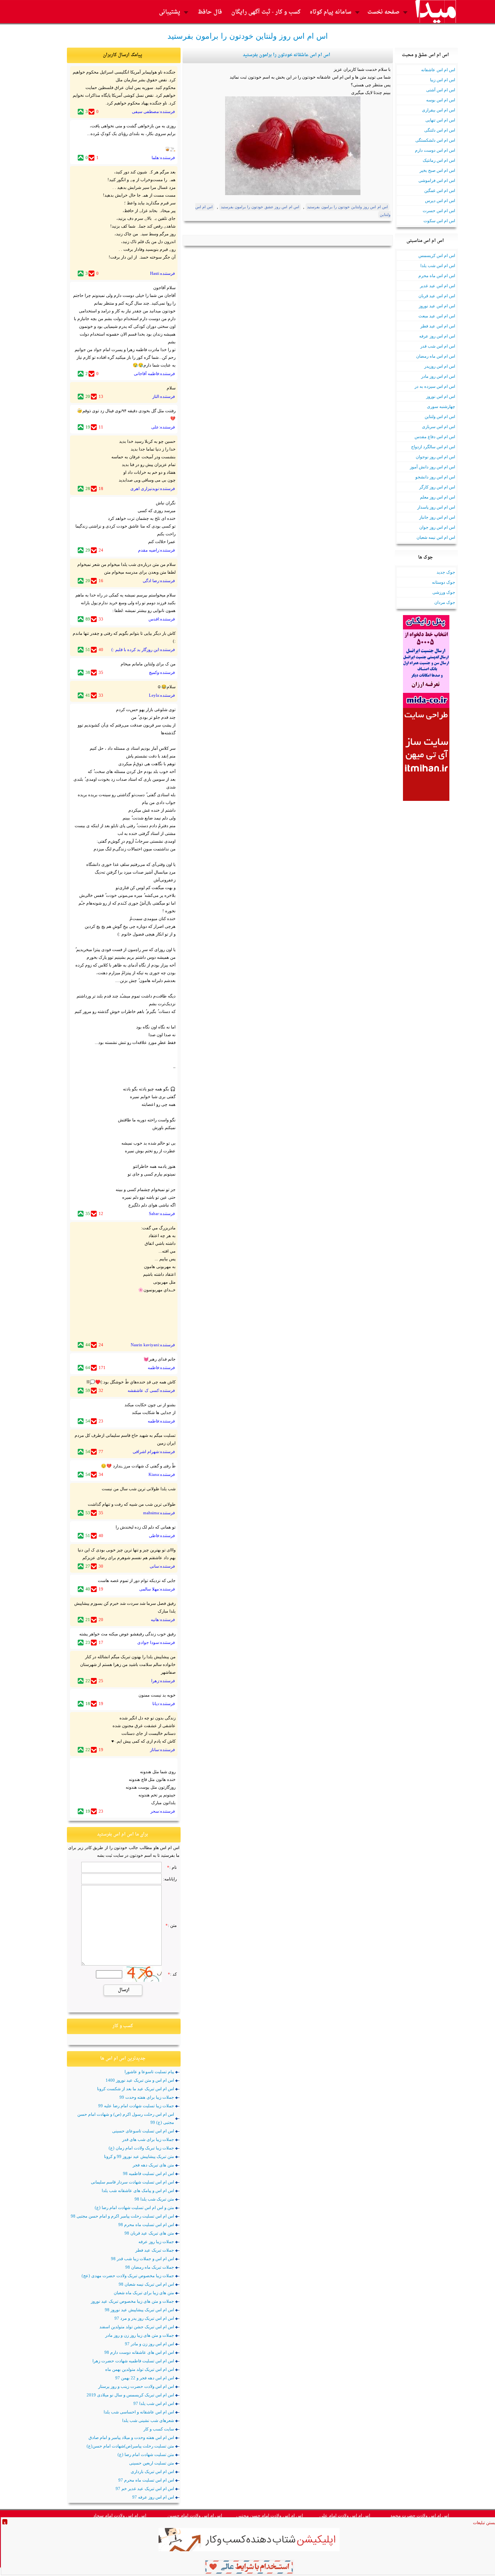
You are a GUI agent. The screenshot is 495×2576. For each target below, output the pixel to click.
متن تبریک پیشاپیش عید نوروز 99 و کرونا (139, 2156)
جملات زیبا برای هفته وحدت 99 (147, 2097)
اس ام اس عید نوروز (437, 306)
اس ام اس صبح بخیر (437, 170)
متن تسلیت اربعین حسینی (152, 2463)
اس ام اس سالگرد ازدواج (433, 447)
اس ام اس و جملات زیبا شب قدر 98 (143, 2259)
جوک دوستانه (444, 582)
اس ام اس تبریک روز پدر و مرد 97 (144, 2318)
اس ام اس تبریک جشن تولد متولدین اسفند (137, 2327)
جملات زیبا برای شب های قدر (148, 2139)
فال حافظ (210, 12)
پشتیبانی (170, 12)
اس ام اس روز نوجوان (435, 457)
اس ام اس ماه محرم (437, 276)
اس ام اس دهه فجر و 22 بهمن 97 (145, 2378)
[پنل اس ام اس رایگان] (426, 706)
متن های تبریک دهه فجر (153, 2165)
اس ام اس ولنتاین (440, 416)
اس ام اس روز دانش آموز (433, 467)
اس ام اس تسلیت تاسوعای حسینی (143, 2131)
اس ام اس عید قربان (437, 296)
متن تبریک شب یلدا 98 (154, 2199)
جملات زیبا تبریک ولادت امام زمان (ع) (141, 2148)
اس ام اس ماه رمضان (436, 356)
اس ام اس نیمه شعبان (436, 537)
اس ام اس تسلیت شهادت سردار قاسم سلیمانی (132, 2182)
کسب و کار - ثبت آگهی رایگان (266, 12)
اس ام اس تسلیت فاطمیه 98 (148, 2173)
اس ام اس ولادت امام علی (345, 2516)
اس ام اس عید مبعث (437, 316)
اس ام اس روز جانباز (437, 517)
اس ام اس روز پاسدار (436, 507)
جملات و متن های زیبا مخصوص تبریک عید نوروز (132, 2301)
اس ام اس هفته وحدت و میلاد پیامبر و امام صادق (131, 2437)
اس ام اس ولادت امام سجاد (120, 2516)
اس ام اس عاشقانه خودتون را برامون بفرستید (287, 55)
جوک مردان (445, 602)
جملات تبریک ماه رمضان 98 (150, 2267)
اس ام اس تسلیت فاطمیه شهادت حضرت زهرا (133, 2361)
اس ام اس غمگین (440, 190)
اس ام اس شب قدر (438, 346)
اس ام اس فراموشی (437, 180)
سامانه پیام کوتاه (331, 12)
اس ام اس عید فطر (438, 326)
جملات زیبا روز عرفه (156, 2242)
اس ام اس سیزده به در (435, 386)
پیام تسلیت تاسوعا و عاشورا (149, 2072)
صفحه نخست (383, 12)
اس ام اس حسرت (439, 211)
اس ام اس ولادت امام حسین (195, 2516)
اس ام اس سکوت (439, 221)
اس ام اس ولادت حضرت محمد (420, 2516)
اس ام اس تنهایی (440, 120)
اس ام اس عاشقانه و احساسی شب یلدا (139, 2412)
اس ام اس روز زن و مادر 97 (149, 2344)
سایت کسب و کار (159, 2429)
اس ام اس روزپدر (440, 366)
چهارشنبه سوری (441, 406)
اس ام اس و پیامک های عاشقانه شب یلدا (138, 2190)
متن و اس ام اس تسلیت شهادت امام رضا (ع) (134, 2208)
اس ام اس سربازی (439, 427)
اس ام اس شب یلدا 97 (154, 2403)
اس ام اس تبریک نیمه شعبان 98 (146, 2284)
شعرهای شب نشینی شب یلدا (148, 2420)
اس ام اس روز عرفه (437, 336)
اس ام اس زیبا (443, 80)
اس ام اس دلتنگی (440, 130)
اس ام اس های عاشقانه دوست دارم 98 (139, 2352)
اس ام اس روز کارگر (437, 487)
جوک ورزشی (444, 592)
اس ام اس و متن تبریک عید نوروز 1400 (140, 2080)
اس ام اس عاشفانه (438, 70)
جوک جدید (446, 572)
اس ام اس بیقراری (439, 110)
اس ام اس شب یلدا (438, 266)
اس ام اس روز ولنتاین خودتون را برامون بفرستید (347, 207)
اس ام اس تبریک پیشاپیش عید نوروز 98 (139, 2310)
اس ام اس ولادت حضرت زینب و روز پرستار (136, 2386)
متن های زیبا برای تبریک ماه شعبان (144, 2293)
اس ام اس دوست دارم (435, 150)
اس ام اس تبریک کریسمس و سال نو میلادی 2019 (130, 2395)
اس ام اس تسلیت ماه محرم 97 (146, 2480)
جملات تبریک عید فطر (155, 2250)
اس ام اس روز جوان (437, 527)
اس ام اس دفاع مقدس (435, 437)
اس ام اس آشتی (441, 90)
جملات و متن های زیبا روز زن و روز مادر (140, 2335)
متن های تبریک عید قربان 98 (149, 2233)
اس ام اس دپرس (440, 201)
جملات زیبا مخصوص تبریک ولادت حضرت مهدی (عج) (128, 2276)
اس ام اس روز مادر (438, 376)
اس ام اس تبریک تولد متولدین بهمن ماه (140, 2369)
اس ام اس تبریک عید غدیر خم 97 (145, 2489)
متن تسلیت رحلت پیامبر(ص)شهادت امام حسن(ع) (130, 2446)
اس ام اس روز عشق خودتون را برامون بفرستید (260, 207)
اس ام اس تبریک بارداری (152, 2471)
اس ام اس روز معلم (438, 497)
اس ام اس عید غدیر (438, 286)
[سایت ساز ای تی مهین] (426, 799)
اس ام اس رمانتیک (439, 160)
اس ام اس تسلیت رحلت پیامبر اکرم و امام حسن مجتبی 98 (122, 2216)
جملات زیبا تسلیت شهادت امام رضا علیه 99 (136, 2106)
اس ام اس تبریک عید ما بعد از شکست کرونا (136, 2089)
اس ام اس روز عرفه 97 (153, 2497)
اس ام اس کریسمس (437, 255)
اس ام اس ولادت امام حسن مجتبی (270, 2516)
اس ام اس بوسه (441, 100)
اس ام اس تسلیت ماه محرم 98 (146, 2225)
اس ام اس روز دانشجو (435, 477)
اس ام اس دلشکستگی (435, 140)
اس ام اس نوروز (441, 396)
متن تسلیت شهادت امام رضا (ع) (146, 2454)
